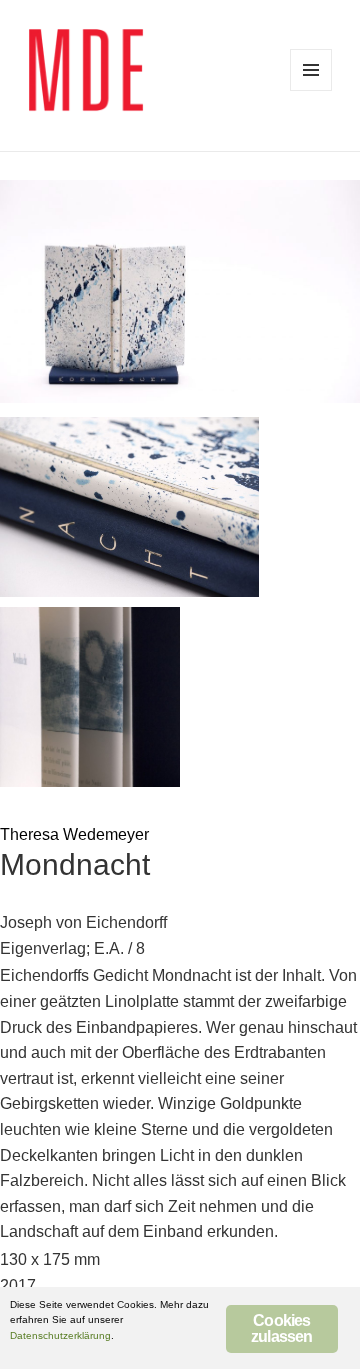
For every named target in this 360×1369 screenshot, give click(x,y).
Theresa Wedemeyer (74, 834)
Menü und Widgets (311, 70)
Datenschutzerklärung (60, 1335)
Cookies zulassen (282, 1328)
